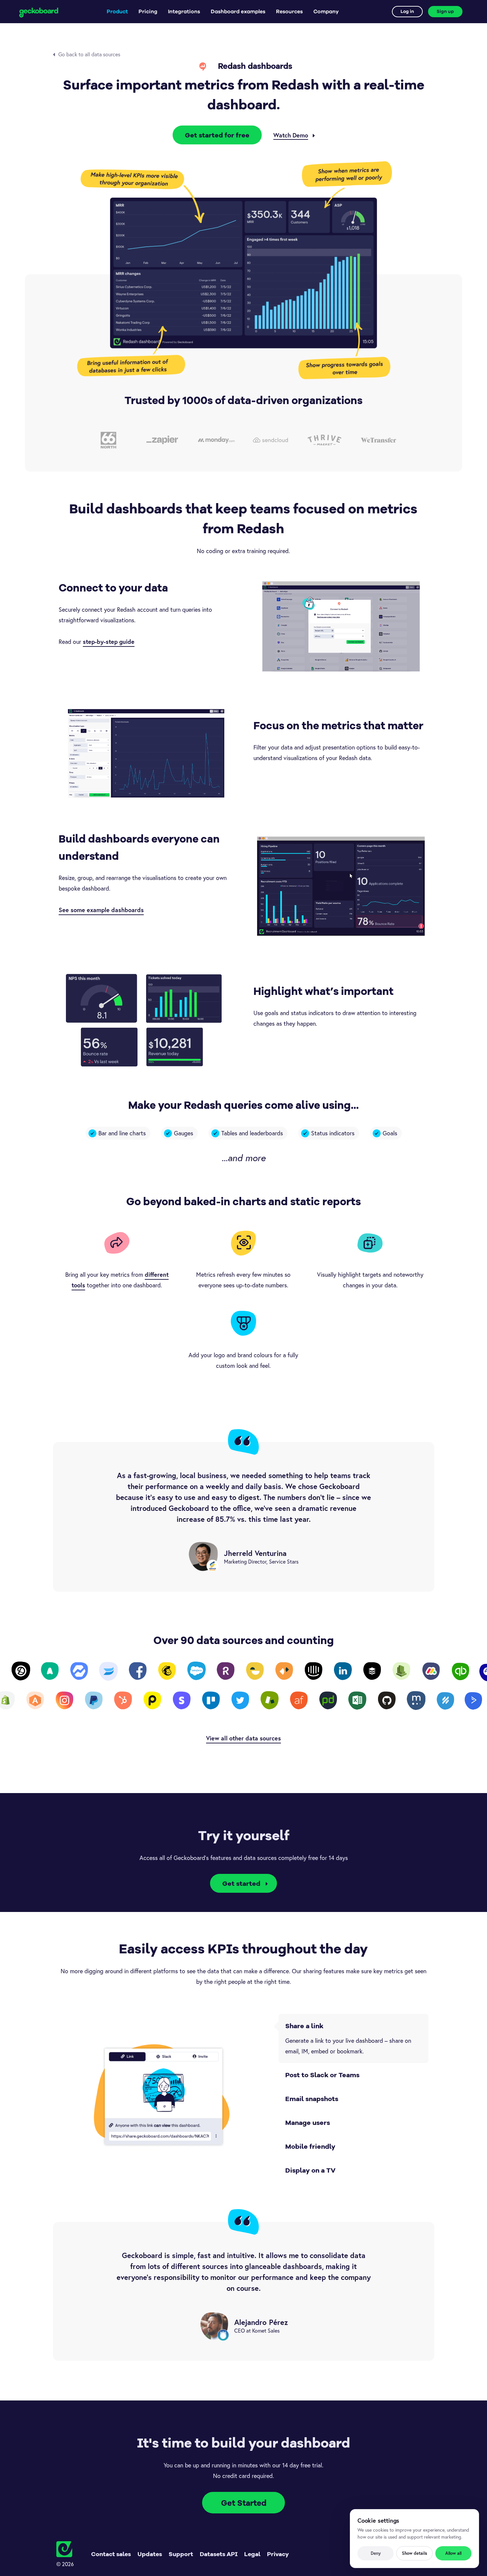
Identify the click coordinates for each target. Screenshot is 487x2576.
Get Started (244, 2503)
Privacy (278, 2554)
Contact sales (111, 2554)
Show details (414, 2553)
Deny (376, 2553)
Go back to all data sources (89, 54)
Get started (241, 1883)
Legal (252, 2554)
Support (181, 2554)
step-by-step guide (109, 642)
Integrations (184, 12)
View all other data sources (243, 1738)
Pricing (148, 12)
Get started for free (217, 135)
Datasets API (219, 2554)
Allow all (453, 2553)
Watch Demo (291, 135)
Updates (150, 2554)
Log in (407, 12)
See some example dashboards (101, 910)
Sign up (445, 12)
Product (117, 12)
